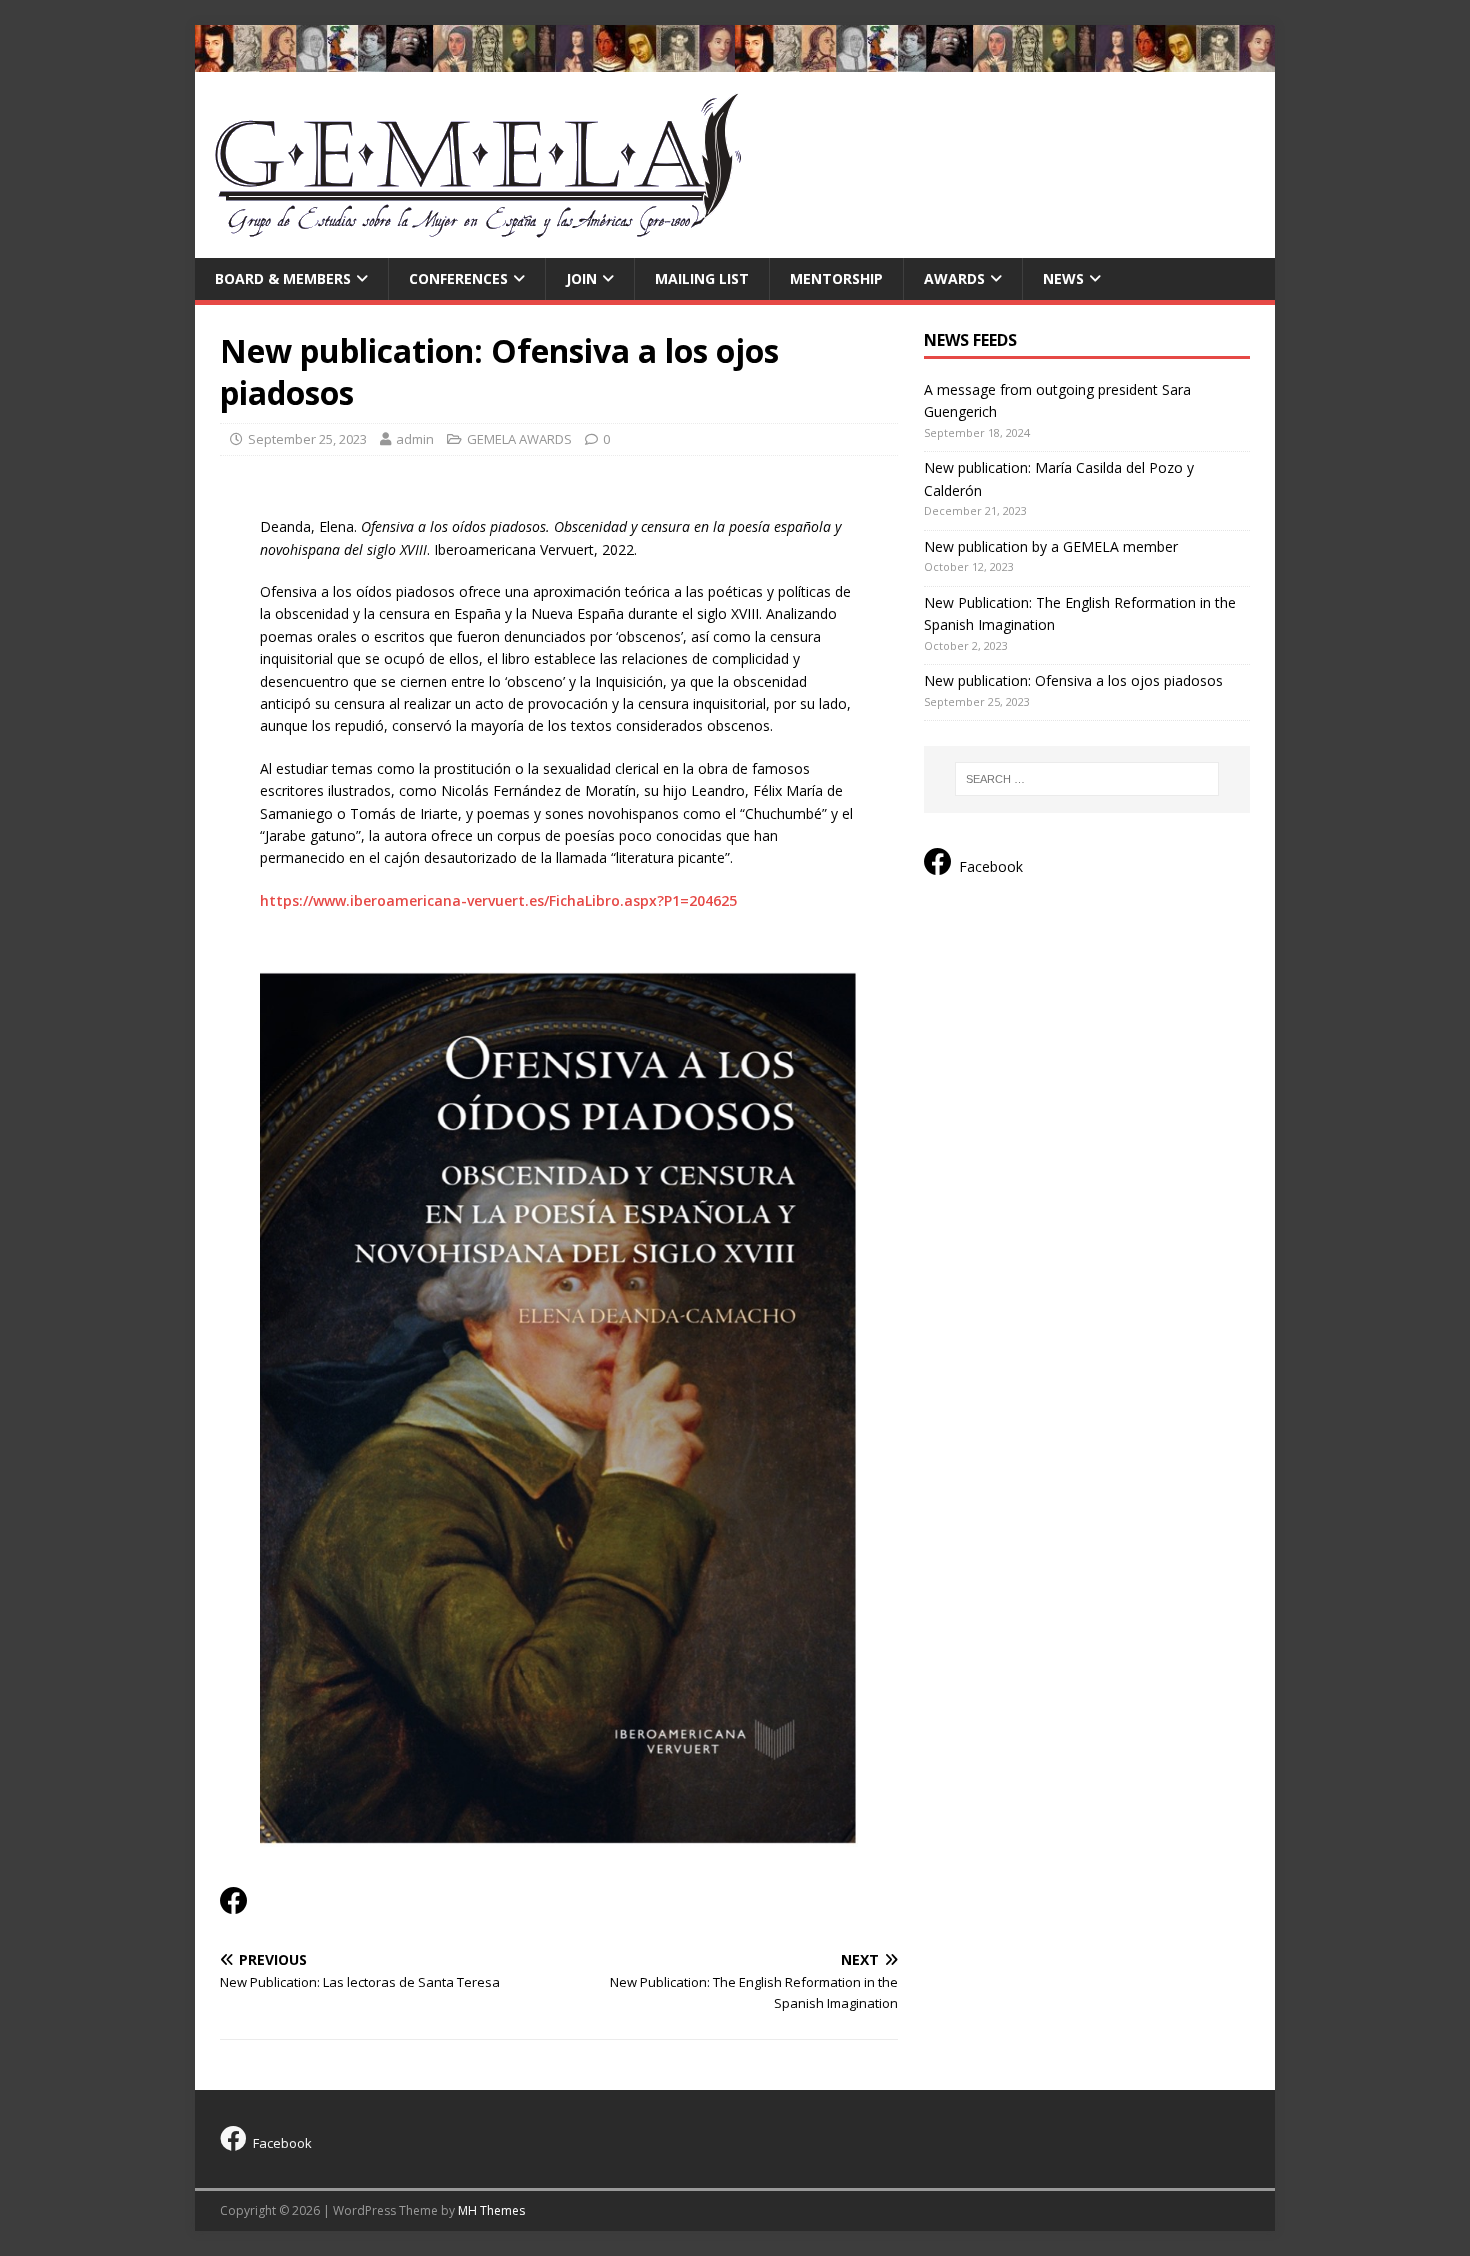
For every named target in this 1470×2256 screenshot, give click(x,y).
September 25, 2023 (307, 439)
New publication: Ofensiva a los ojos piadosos (1073, 680)
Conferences (458, 278)
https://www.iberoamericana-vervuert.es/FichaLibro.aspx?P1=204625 (498, 900)
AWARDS (954, 278)
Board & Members (283, 278)
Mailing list (702, 278)
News (1063, 278)
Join (581, 278)
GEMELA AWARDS (519, 439)
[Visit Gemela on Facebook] (234, 1905)
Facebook (991, 866)
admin (415, 439)
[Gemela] (735, 59)
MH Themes (491, 2210)
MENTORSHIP (836, 278)
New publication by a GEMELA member (1051, 546)
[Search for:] (1087, 779)
